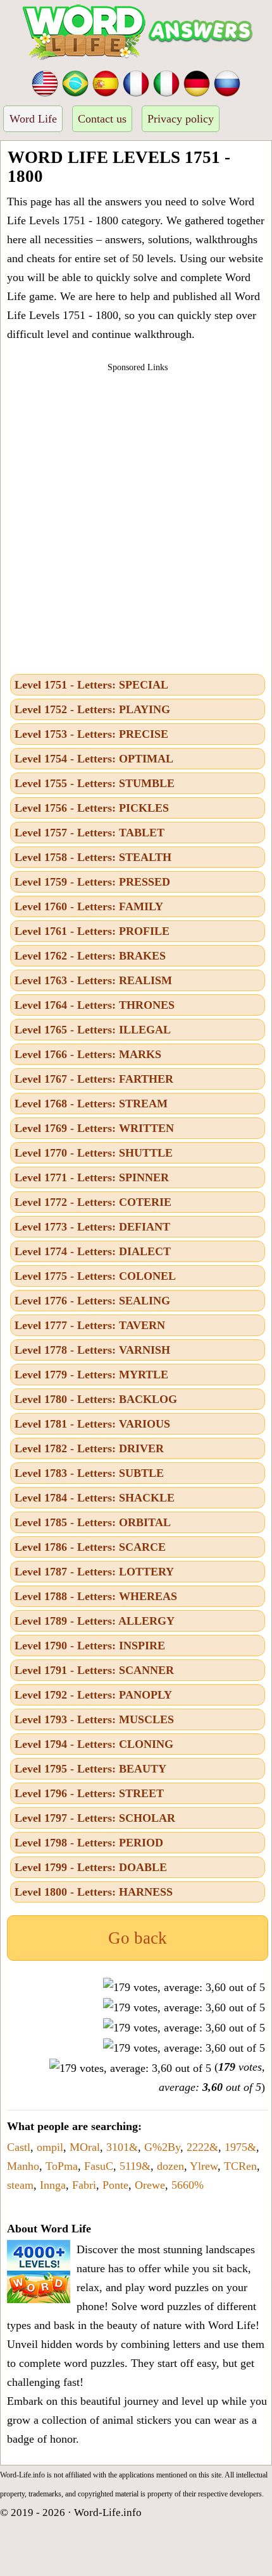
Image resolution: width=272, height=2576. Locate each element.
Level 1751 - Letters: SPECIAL (91, 685)
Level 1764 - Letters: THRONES (95, 1005)
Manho (23, 2166)
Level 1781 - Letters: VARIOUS (92, 1424)
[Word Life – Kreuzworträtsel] (197, 82)
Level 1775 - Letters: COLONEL (95, 1276)
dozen (170, 2166)
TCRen (240, 2166)
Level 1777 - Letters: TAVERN (90, 1325)
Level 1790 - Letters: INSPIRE (90, 1646)
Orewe (150, 2185)
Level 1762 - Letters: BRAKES (90, 956)
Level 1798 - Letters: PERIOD (89, 1843)
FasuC (99, 2166)
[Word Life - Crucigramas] (106, 82)
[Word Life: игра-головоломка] (227, 82)
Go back (138, 1938)
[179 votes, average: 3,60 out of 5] (184, 1987)
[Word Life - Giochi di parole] (166, 82)
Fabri (84, 2185)
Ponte (115, 2185)
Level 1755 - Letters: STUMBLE (95, 783)
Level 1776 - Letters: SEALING (92, 1301)
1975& (240, 2147)
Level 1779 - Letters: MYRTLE (91, 1375)
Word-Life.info (108, 2513)
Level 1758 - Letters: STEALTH (93, 857)
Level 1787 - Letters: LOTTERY (94, 1572)
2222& (202, 2147)
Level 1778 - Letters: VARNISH (92, 1350)
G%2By (162, 2147)
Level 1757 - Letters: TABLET (90, 833)
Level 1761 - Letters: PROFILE (92, 931)
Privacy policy (181, 119)
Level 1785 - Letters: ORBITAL (93, 1522)
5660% (188, 2185)
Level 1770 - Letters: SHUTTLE (94, 1153)
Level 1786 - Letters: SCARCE (90, 1547)
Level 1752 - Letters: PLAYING (92, 709)
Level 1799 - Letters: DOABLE (91, 1867)
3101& (122, 2147)
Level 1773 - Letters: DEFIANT (92, 1227)
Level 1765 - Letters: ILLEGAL (93, 1030)
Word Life (33, 119)
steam (20, 2185)
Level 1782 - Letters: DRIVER (89, 1448)
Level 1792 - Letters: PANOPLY (93, 1695)
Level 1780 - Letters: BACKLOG (96, 1399)
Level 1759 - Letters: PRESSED (92, 882)
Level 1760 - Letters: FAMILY (89, 906)
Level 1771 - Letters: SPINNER (92, 1177)
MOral (85, 2147)
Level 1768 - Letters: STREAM (91, 1104)
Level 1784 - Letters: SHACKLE (95, 1498)
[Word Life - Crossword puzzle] (45, 82)
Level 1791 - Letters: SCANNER (94, 1670)
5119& (135, 2166)
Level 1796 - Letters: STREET (89, 1793)
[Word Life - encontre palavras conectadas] (75, 82)
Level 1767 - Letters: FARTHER (94, 1079)
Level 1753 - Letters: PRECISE (91, 734)
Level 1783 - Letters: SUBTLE (89, 1473)
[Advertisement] (136, 519)
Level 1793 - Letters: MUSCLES (94, 1719)
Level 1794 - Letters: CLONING (94, 1744)
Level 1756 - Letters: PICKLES (92, 808)
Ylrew (204, 2166)
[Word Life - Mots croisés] (136, 82)
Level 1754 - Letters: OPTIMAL (94, 759)
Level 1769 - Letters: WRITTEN (94, 1128)
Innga (53, 2185)
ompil (50, 2147)
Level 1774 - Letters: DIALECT (93, 1251)
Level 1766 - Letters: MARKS (88, 1054)
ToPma (62, 2166)
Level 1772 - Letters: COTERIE (93, 1202)
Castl (19, 2147)
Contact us (102, 119)
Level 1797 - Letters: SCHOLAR (95, 1818)
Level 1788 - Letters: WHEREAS (96, 1596)
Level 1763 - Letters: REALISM (93, 980)
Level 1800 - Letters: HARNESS (94, 1892)
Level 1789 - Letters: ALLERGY (95, 1621)
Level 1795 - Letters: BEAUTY (90, 1769)
